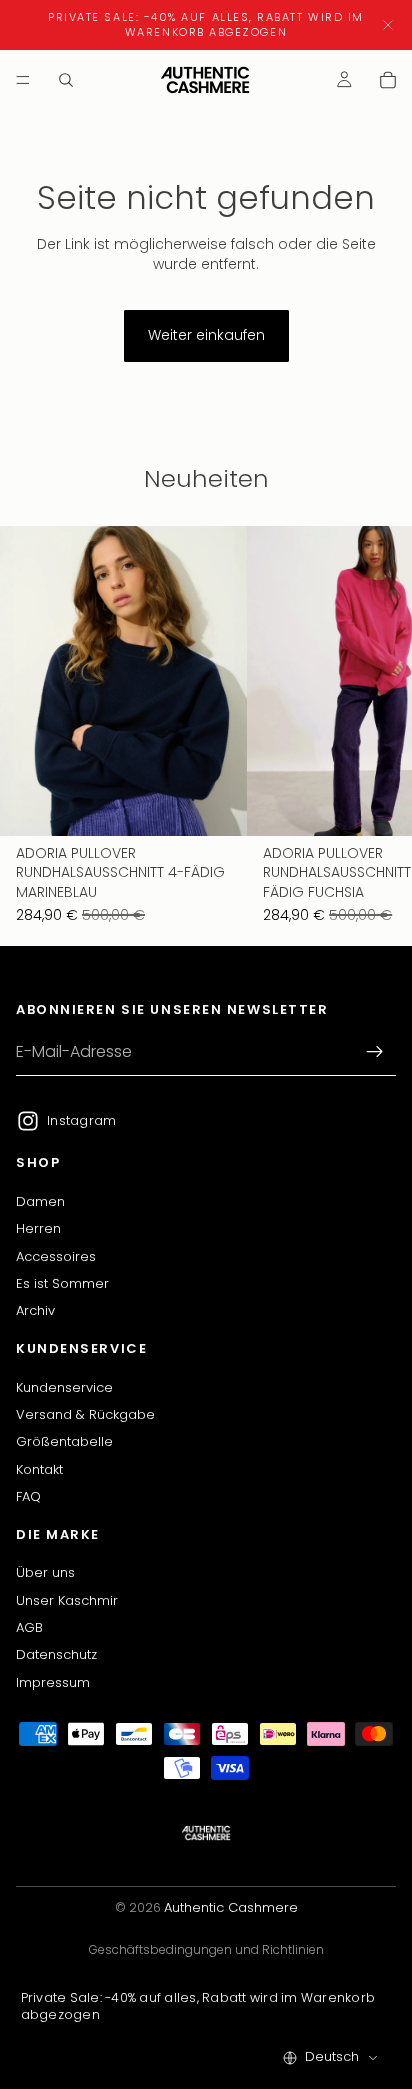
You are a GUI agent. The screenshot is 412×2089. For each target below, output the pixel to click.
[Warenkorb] (388, 80)
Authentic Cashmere (231, 1907)
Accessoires (56, 1256)
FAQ (28, 1496)
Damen (40, 1201)
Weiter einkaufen (206, 335)
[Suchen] (66, 80)
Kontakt (39, 1469)
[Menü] (23, 80)
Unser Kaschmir (67, 1600)
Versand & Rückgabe (85, 1414)
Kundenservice (64, 1387)
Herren (38, 1229)
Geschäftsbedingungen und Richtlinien (206, 1949)
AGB (29, 1627)
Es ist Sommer (62, 1283)
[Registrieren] (375, 1053)
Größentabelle (64, 1442)
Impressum (53, 1682)
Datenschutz (56, 1655)
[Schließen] (388, 25)
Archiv (35, 1311)
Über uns (45, 1572)
